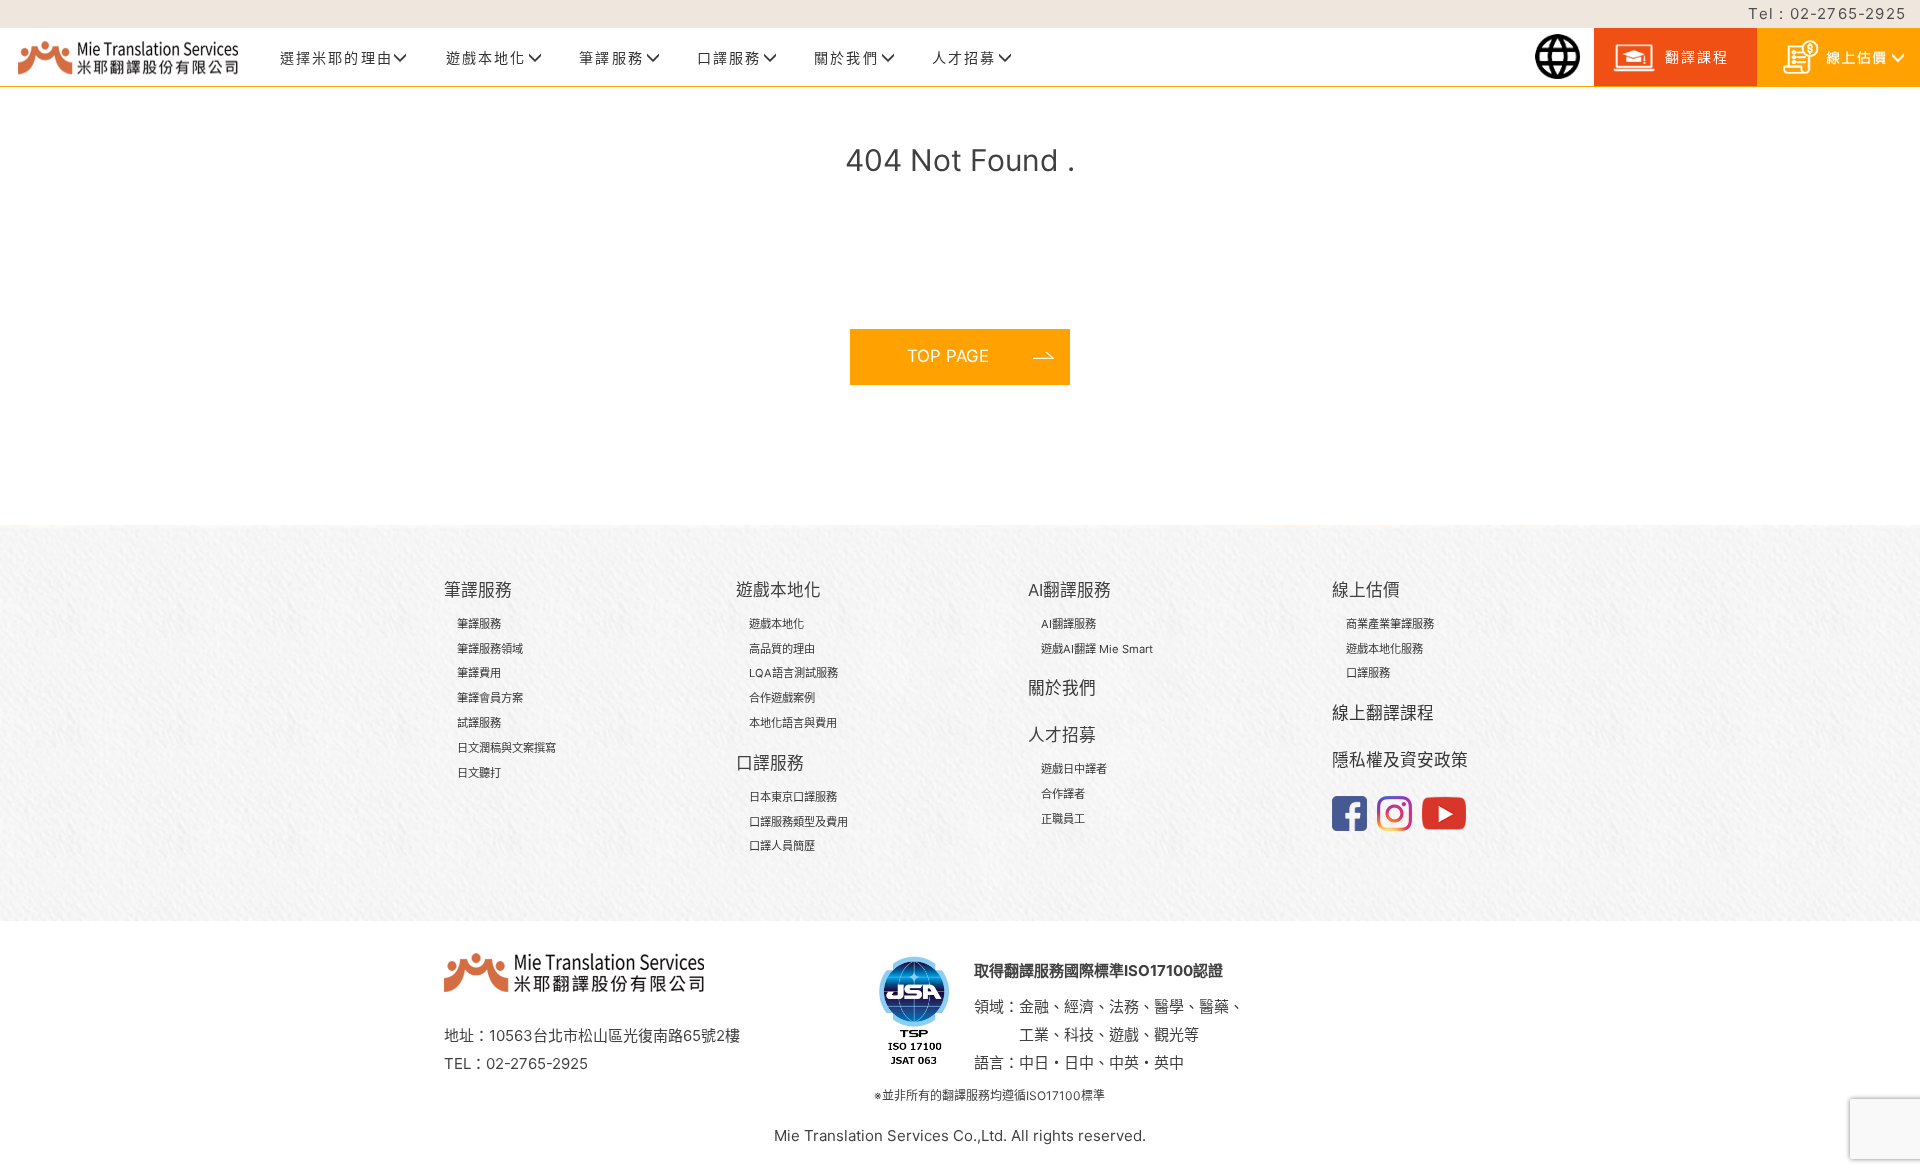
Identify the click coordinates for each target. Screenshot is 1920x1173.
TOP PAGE (948, 356)
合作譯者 (1063, 794)
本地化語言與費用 (793, 723)
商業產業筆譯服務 (1390, 624)
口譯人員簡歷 (782, 846)
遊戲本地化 (776, 624)
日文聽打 (479, 773)
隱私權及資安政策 (1400, 760)
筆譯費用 (479, 673)
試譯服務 (479, 723)
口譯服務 (1368, 673)
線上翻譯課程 (1383, 713)
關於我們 (1062, 688)
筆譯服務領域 (490, 649)
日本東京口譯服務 (793, 797)
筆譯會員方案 (490, 698)
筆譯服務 (479, 624)
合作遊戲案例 (782, 698)
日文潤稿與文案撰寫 (506, 748)
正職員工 (1063, 819)
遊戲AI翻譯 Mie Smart (1097, 649)
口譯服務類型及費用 (798, 822)
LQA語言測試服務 (793, 673)
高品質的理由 (782, 649)
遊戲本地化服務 (1384, 649)
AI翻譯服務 (1068, 624)
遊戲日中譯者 (1074, 769)
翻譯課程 (1694, 56)
